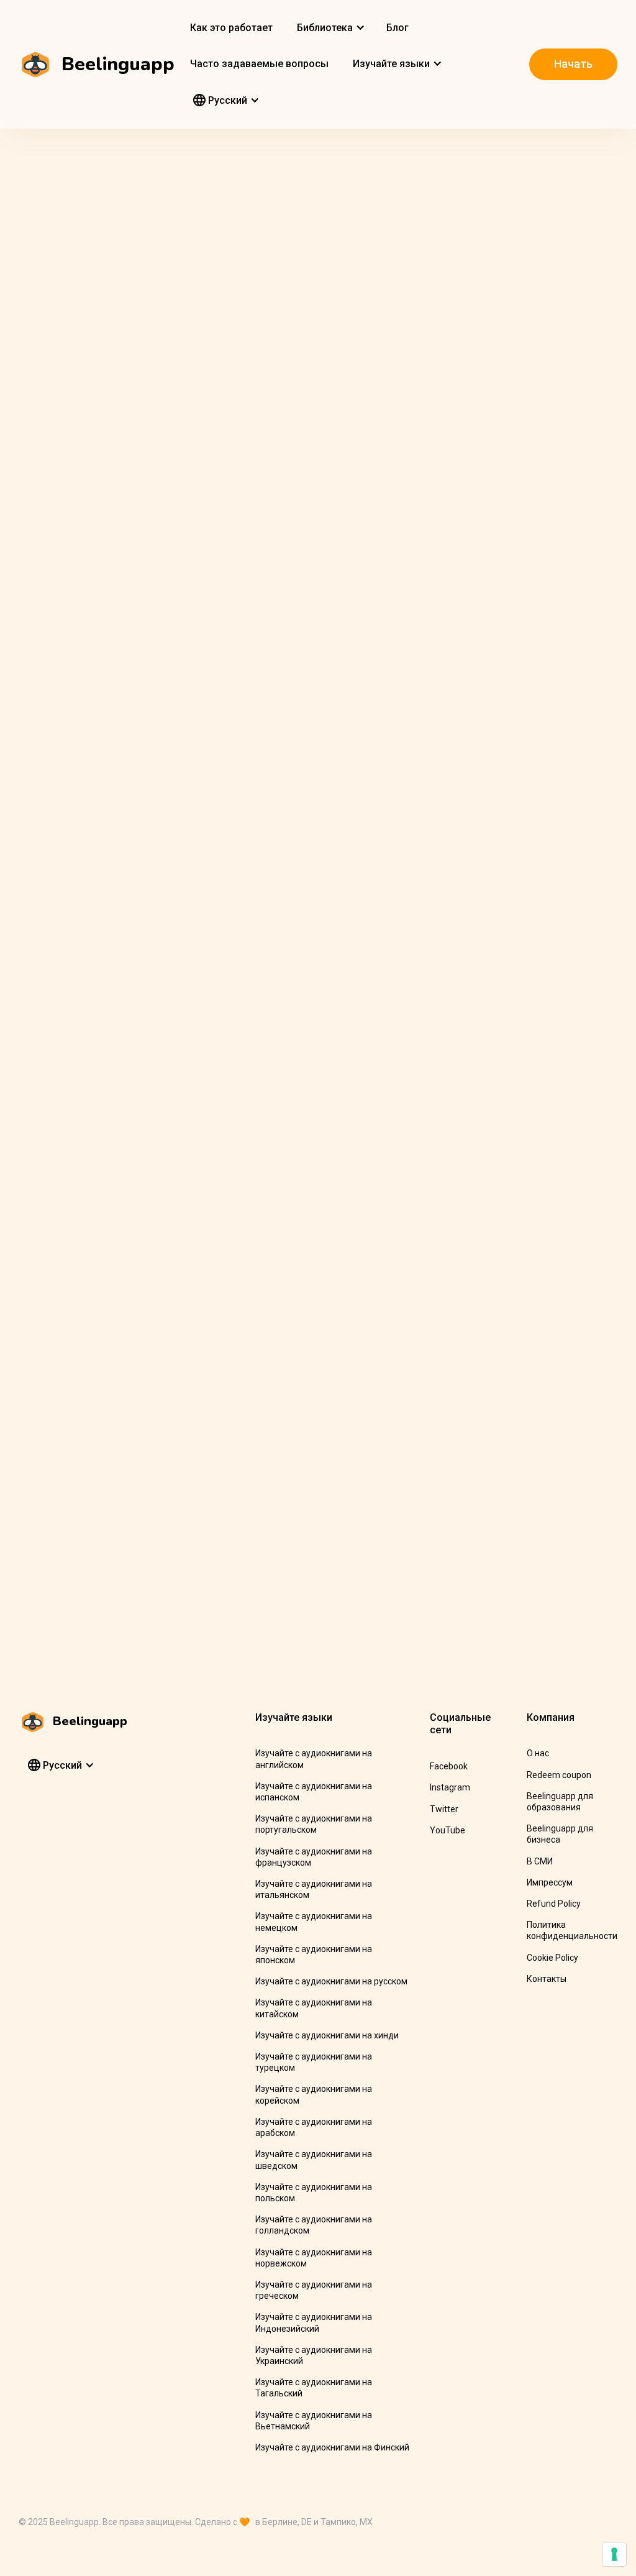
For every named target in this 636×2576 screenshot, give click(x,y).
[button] (329, 28)
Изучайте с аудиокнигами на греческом (314, 2290)
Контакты (547, 1979)
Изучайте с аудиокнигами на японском (314, 1955)
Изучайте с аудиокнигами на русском (331, 1981)
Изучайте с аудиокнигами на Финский (332, 2447)
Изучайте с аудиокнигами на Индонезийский (314, 2322)
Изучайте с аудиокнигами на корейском (314, 2094)
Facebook (449, 1766)
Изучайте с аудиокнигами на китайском (314, 2008)
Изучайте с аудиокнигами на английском (314, 1759)
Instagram (450, 1787)
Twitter (444, 1809)
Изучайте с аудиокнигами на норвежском (314, 2258)
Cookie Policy (552, 1958)
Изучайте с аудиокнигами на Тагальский (314, 2388)
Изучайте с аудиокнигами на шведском (314, 2160)
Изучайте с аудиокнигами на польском (314, 2193)
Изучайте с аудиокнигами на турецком (314, 2062)
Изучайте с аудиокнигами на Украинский (314, 2355)
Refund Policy (554, 1904)
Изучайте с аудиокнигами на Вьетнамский (314, 2421)
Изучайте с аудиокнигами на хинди (327, 2035)
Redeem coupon (559, 1775)
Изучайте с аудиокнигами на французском (314, 1857)
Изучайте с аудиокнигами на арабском (314, 2127)
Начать (573, 64)
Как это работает (231, 28)
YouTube (447, 1830)
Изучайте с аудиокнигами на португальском (314, 1824)
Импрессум (550, 1882)
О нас (538, 1753)
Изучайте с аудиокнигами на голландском (314, 2225)
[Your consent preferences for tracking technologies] (614, 2554)
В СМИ (540, 1861)
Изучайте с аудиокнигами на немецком (314, 1922)
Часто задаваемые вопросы (259, 64)
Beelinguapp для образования (560, 1802)
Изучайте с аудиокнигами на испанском (314, 1792)
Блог (397, 28)
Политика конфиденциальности (572, 1930)
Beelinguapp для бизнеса (560, 1834)
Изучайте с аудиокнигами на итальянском (314, 1889)
